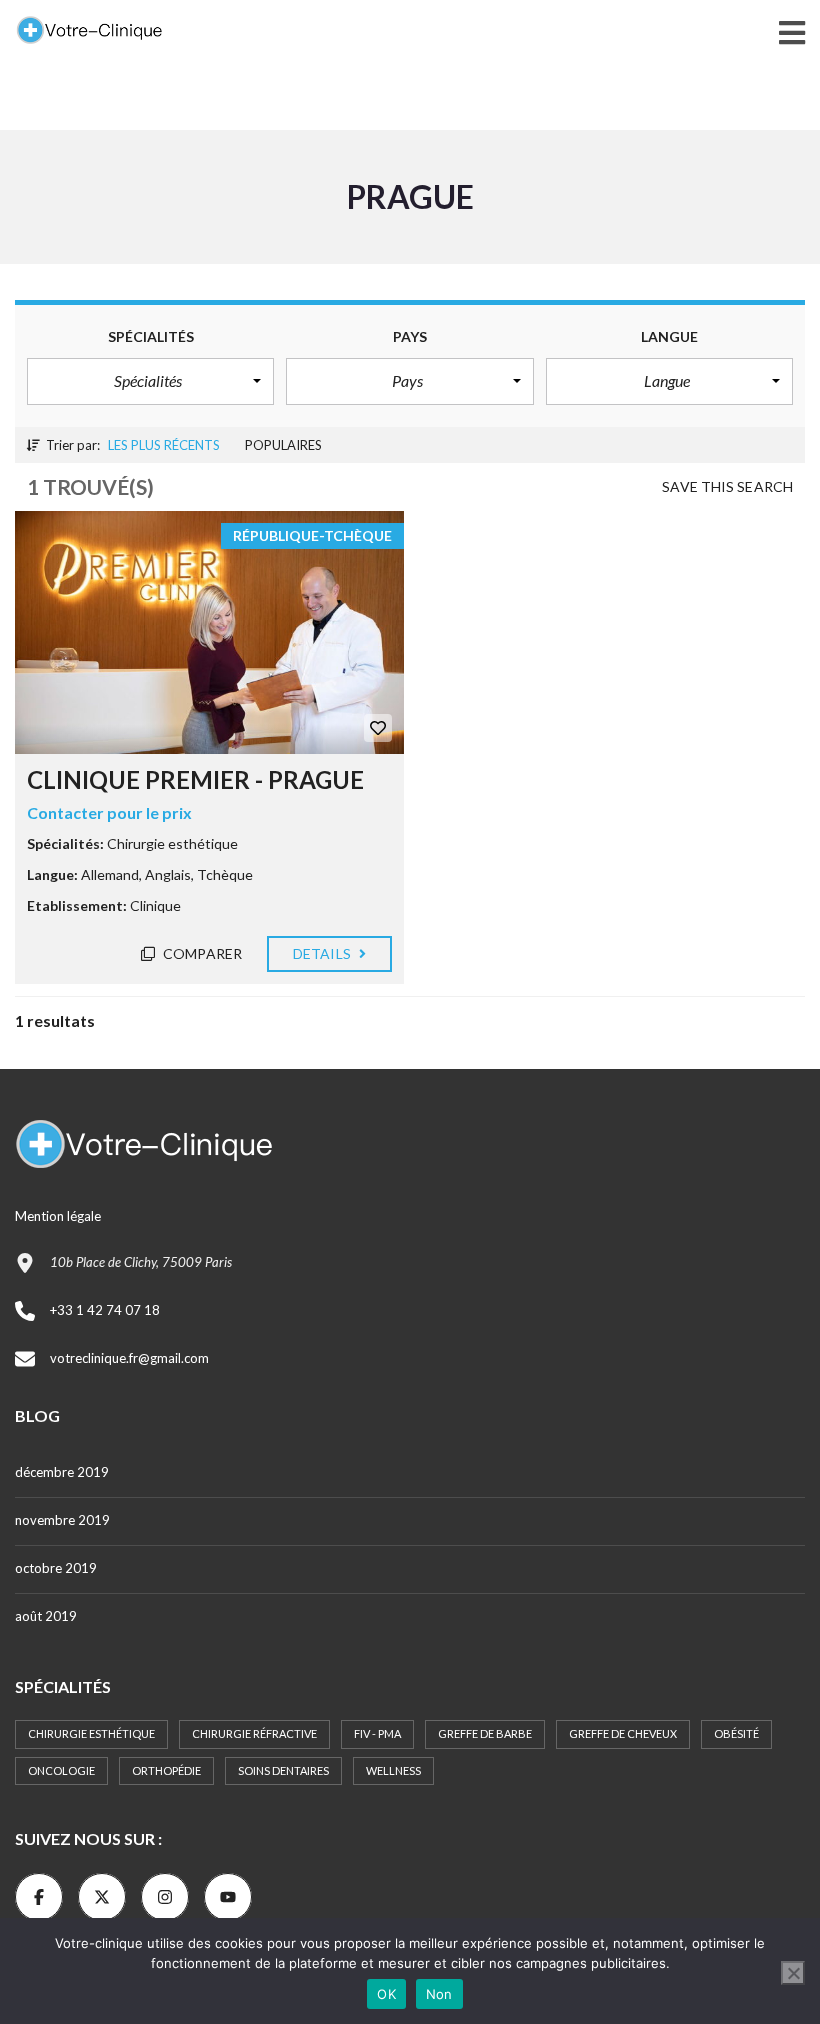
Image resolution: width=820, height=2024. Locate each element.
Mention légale (58, 1216)
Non (439, 1994)
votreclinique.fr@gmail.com (129, 1358)
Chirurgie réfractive (254, 1733)
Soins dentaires (283, 1770)
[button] (150, 381)
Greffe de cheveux (623, 1733)
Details (323, 953)
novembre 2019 (62, 1520)
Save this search (727, 486)
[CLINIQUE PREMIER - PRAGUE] (209, 632)
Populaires (283, 445)
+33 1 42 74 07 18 (105, 1310)
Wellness (393, 1770)
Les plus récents (164, 445)
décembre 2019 (62, 1472)
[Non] (793, 1973)
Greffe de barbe (485, 1733)
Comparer (201, 953)
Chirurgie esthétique (91, 1733)
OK (386, 1994)
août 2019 (46, 1616)
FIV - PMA (377, 1733)
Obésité (736, 1733)
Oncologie (61, 1770)
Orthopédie (166, 1770)
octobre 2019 (56, 1568)
